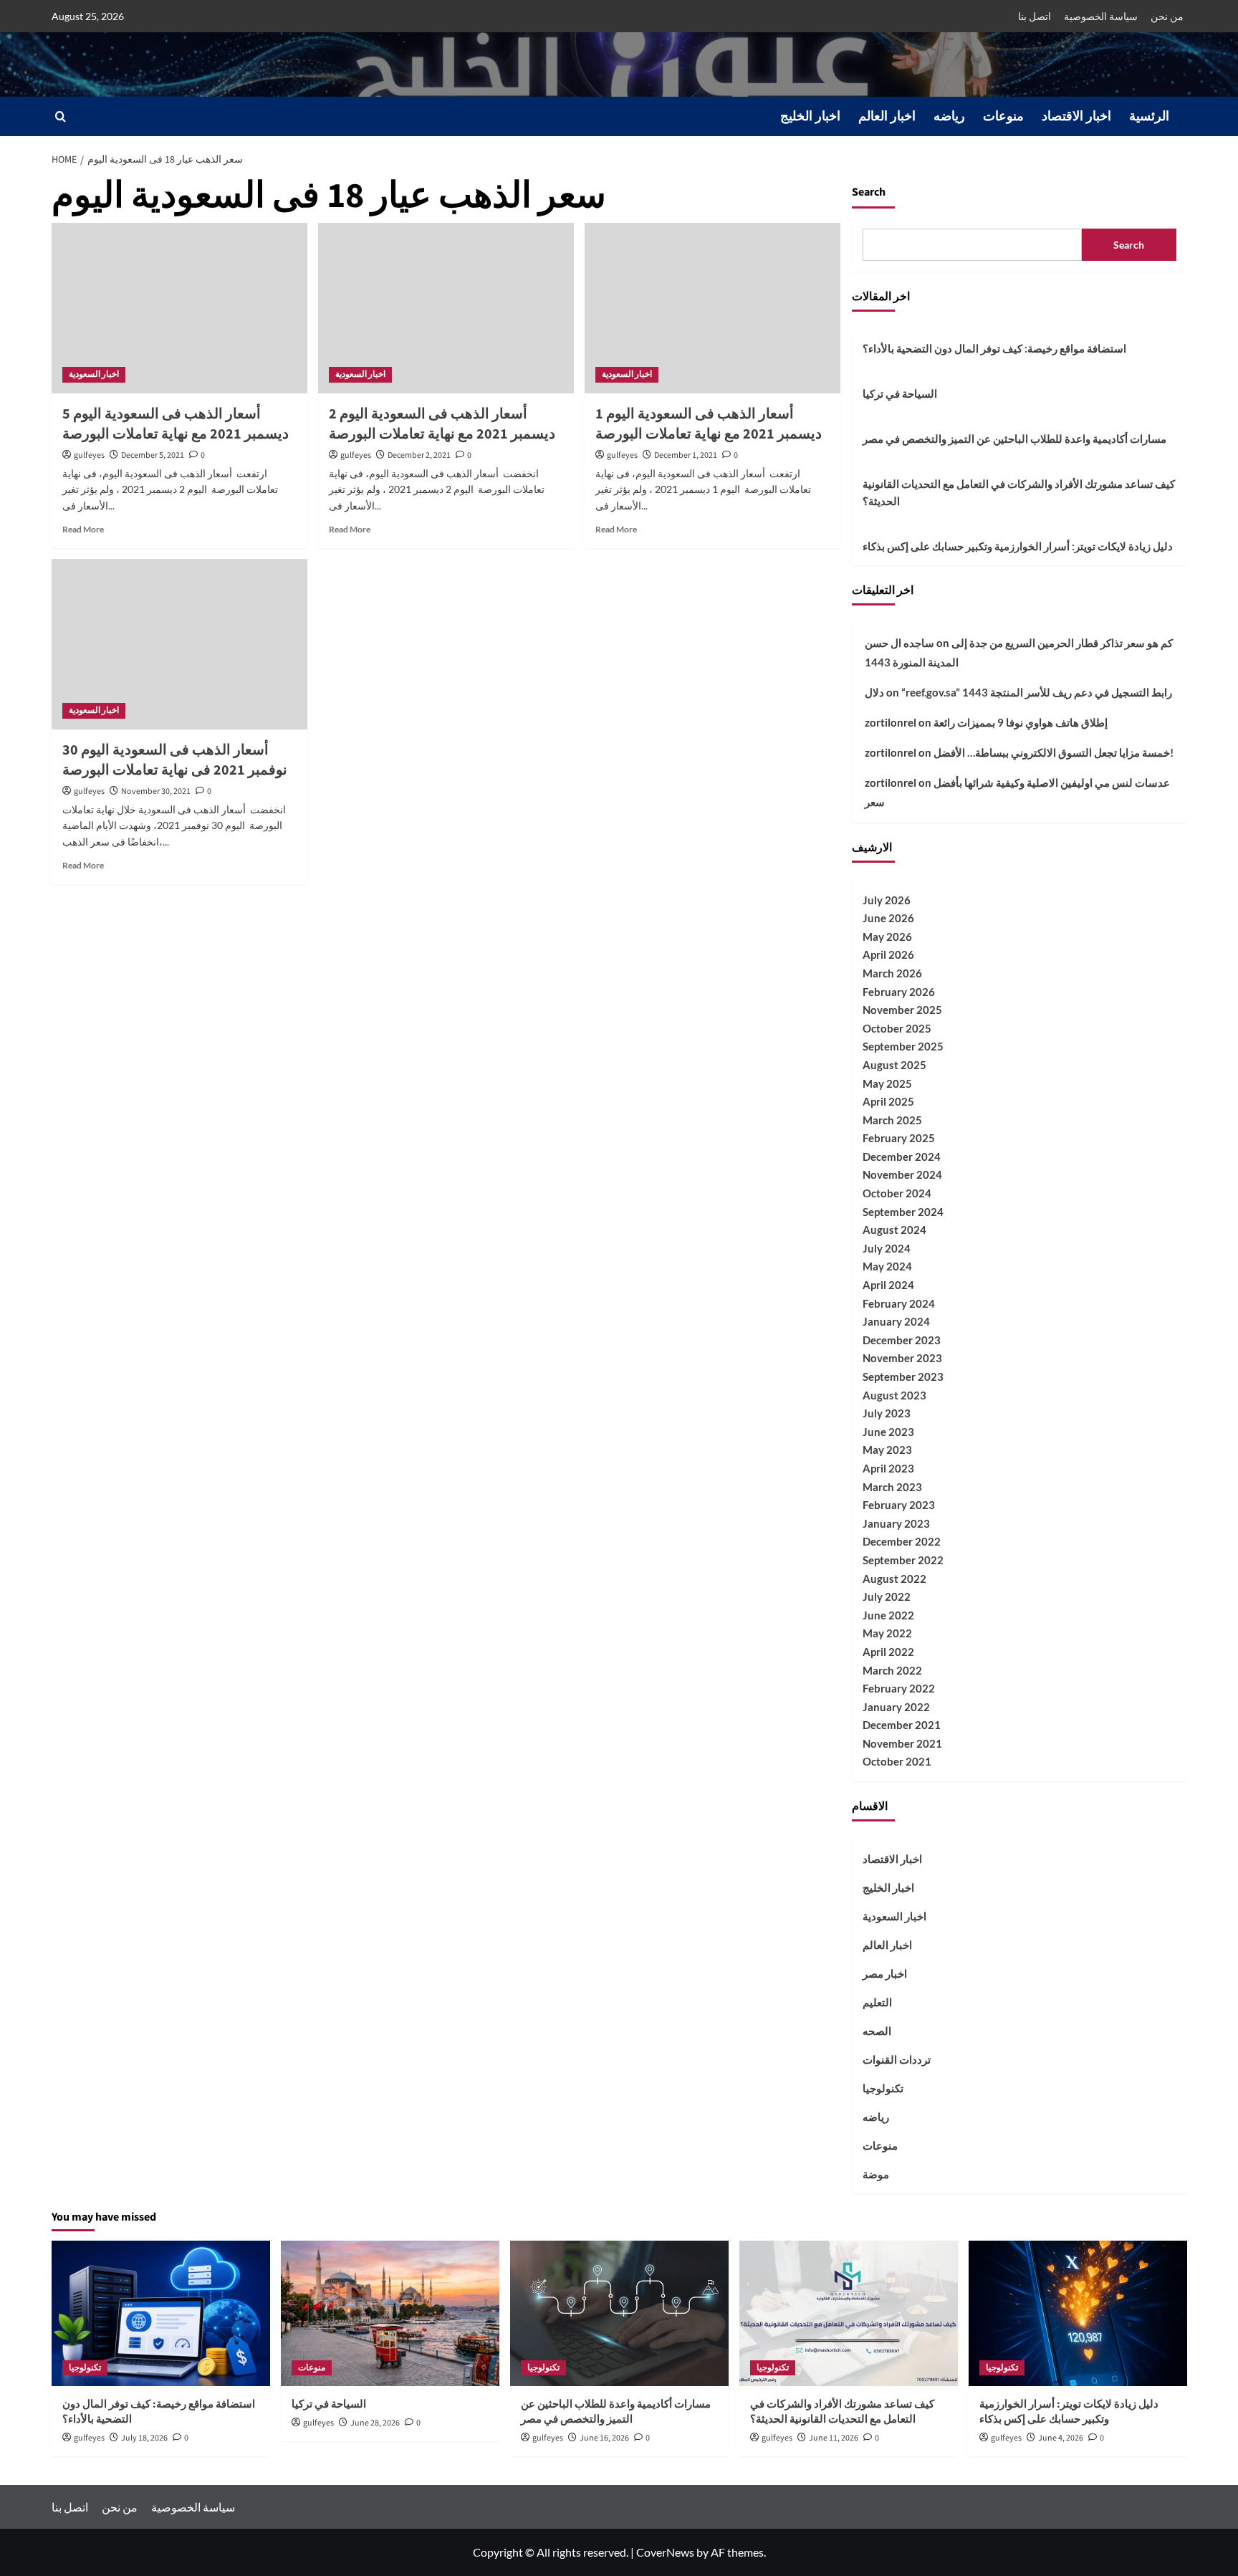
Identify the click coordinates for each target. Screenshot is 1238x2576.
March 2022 (892, 1670)
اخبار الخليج (810, 116)
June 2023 (888, 1432)
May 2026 (887, 937)
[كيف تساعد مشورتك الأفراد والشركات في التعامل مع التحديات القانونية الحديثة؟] (849, 2313)
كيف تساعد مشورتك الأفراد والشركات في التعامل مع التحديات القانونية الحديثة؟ (1019, 492)
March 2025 (892, 1120)
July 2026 (887, 900)
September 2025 (903, 1046)
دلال (874, 692)
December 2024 (902, 1157)
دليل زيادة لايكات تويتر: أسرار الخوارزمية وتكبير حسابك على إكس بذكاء (1018, 546)
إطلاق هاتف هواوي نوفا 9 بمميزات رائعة (1021, 722)
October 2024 (897, 1193)
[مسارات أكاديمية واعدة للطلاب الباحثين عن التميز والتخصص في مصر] (619, 2313)
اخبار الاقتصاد (1076, 116)
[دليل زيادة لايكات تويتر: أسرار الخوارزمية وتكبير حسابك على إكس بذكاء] (1078, 2313)
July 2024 (887, 1248)
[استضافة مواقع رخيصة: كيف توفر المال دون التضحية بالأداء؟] (161, 2313)
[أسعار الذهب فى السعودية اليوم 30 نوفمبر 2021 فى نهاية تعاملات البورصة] (179, 644)
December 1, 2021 (686, 455)
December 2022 (902, 1541)
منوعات (1003, 116)
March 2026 (892, 973)
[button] (61, 116)
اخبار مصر (885, 1973)
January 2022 (896, 1707)
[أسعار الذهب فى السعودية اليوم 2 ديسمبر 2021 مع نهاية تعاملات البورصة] (446, 308)
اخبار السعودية (94, 374)
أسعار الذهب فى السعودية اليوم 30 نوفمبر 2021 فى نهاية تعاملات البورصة (175, 760)
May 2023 (887, 1450)
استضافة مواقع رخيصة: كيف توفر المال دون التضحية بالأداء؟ (994, 348)
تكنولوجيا (883, 2088)
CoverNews (665, 2552)
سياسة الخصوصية (1101, 16)
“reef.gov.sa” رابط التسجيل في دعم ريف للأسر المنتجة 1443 (1037, 692)
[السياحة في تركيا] (390, 2313)
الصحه (877, 2031)
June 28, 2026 (375, 2423)
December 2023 (902, 1340)
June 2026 (888, 918)
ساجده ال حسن (899, 643)
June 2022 (888, 1615)
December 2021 (902, 1725)
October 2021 (897, 1761)
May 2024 (887, 1266)
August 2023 (894, 1395)
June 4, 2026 (1061, 2438)
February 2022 (899, 1688)
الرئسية (1149, 116)
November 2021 (902, 1743)
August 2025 (894, 1065)
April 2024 (888, 1285)
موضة (876, 2174)
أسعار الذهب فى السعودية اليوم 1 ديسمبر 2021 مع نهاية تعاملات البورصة (709, 424)
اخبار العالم (887, 116)
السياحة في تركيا (900, 393)
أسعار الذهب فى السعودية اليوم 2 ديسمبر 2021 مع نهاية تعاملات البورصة (442, 424)
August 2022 (894, 1579)
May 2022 (887, 1633)
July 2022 (887, 1596)
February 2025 (899, 1138)
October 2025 (897, 1028)
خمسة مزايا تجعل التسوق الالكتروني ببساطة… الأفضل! (1054, 752)
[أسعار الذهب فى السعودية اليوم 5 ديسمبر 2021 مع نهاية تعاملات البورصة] (179, 308)
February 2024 (899, 1303)
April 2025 (888, 1101)
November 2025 (902, 1010)
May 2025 (887, 1083)
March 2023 (892, 1487)
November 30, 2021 (156, 791)
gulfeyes (89, 455)
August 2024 (894, 1230)
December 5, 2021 (153, 455)
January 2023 (896, 1523)
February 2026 (899, 992)
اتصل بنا (1035, 16)
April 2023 (888, 1468)
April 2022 (888, 1652)
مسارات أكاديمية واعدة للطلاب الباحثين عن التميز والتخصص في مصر (1014, 439)
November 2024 (902, 1174)
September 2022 (903, 1560)
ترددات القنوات (897, 2059)
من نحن (1167, 16)
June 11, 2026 (834, 2438)
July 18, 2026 (144, 2438)
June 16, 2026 (604, 2438)
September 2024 (903, 1212)
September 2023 (903, 1376)
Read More (83, 529)
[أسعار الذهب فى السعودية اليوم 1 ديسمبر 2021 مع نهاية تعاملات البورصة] (712, 308)
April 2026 (888, 954)
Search (869, 192)
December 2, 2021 (419, 455)
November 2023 (902, 1358)
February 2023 (899, 1505)
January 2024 (896, 1321)
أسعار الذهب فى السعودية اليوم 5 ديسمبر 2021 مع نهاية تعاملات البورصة (176, 424)
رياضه (949, 116)
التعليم (877, 2002)
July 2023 (887, 1413)
